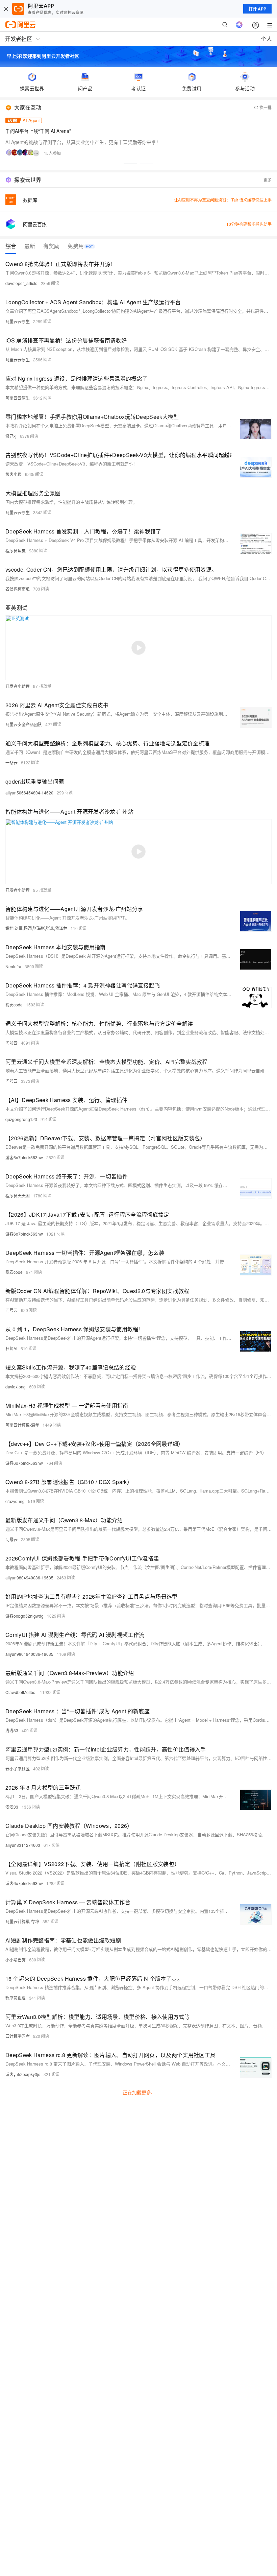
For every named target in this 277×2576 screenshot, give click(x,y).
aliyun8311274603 (23, 1845)
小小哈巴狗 (16, 1960)
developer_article (21, 283)
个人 (267, 39)
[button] (130, 164)
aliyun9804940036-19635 (29, 1578)
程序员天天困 (18, 1196)
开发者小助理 (18, 686)
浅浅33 (12, 1730)
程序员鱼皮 (16, 551)
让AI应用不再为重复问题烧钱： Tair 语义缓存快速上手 (223, 200)
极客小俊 (14, 474)
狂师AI (11, 1348)
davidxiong (16, 1387)
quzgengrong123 (21, 1119)
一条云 (11, 762)
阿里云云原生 (18, 321)
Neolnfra (13, 966)
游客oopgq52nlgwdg (24, 1616)
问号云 (11, 1043)
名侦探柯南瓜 (18, 589)
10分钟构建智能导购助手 (249, 224)
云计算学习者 (18, 2036)
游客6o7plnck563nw (24, 1157)
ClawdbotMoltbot (21, 1692)
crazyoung (15, 1501)
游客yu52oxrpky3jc (23, 2074)
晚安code (14, 1005)
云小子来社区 (18, 1769)
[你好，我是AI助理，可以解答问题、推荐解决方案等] (239, 25)
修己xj (11, 436)
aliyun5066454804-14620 (29, 793)
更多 (268, 180)
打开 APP (257, 9)
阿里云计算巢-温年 (22, 1425)
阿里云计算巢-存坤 (22, 1921)
